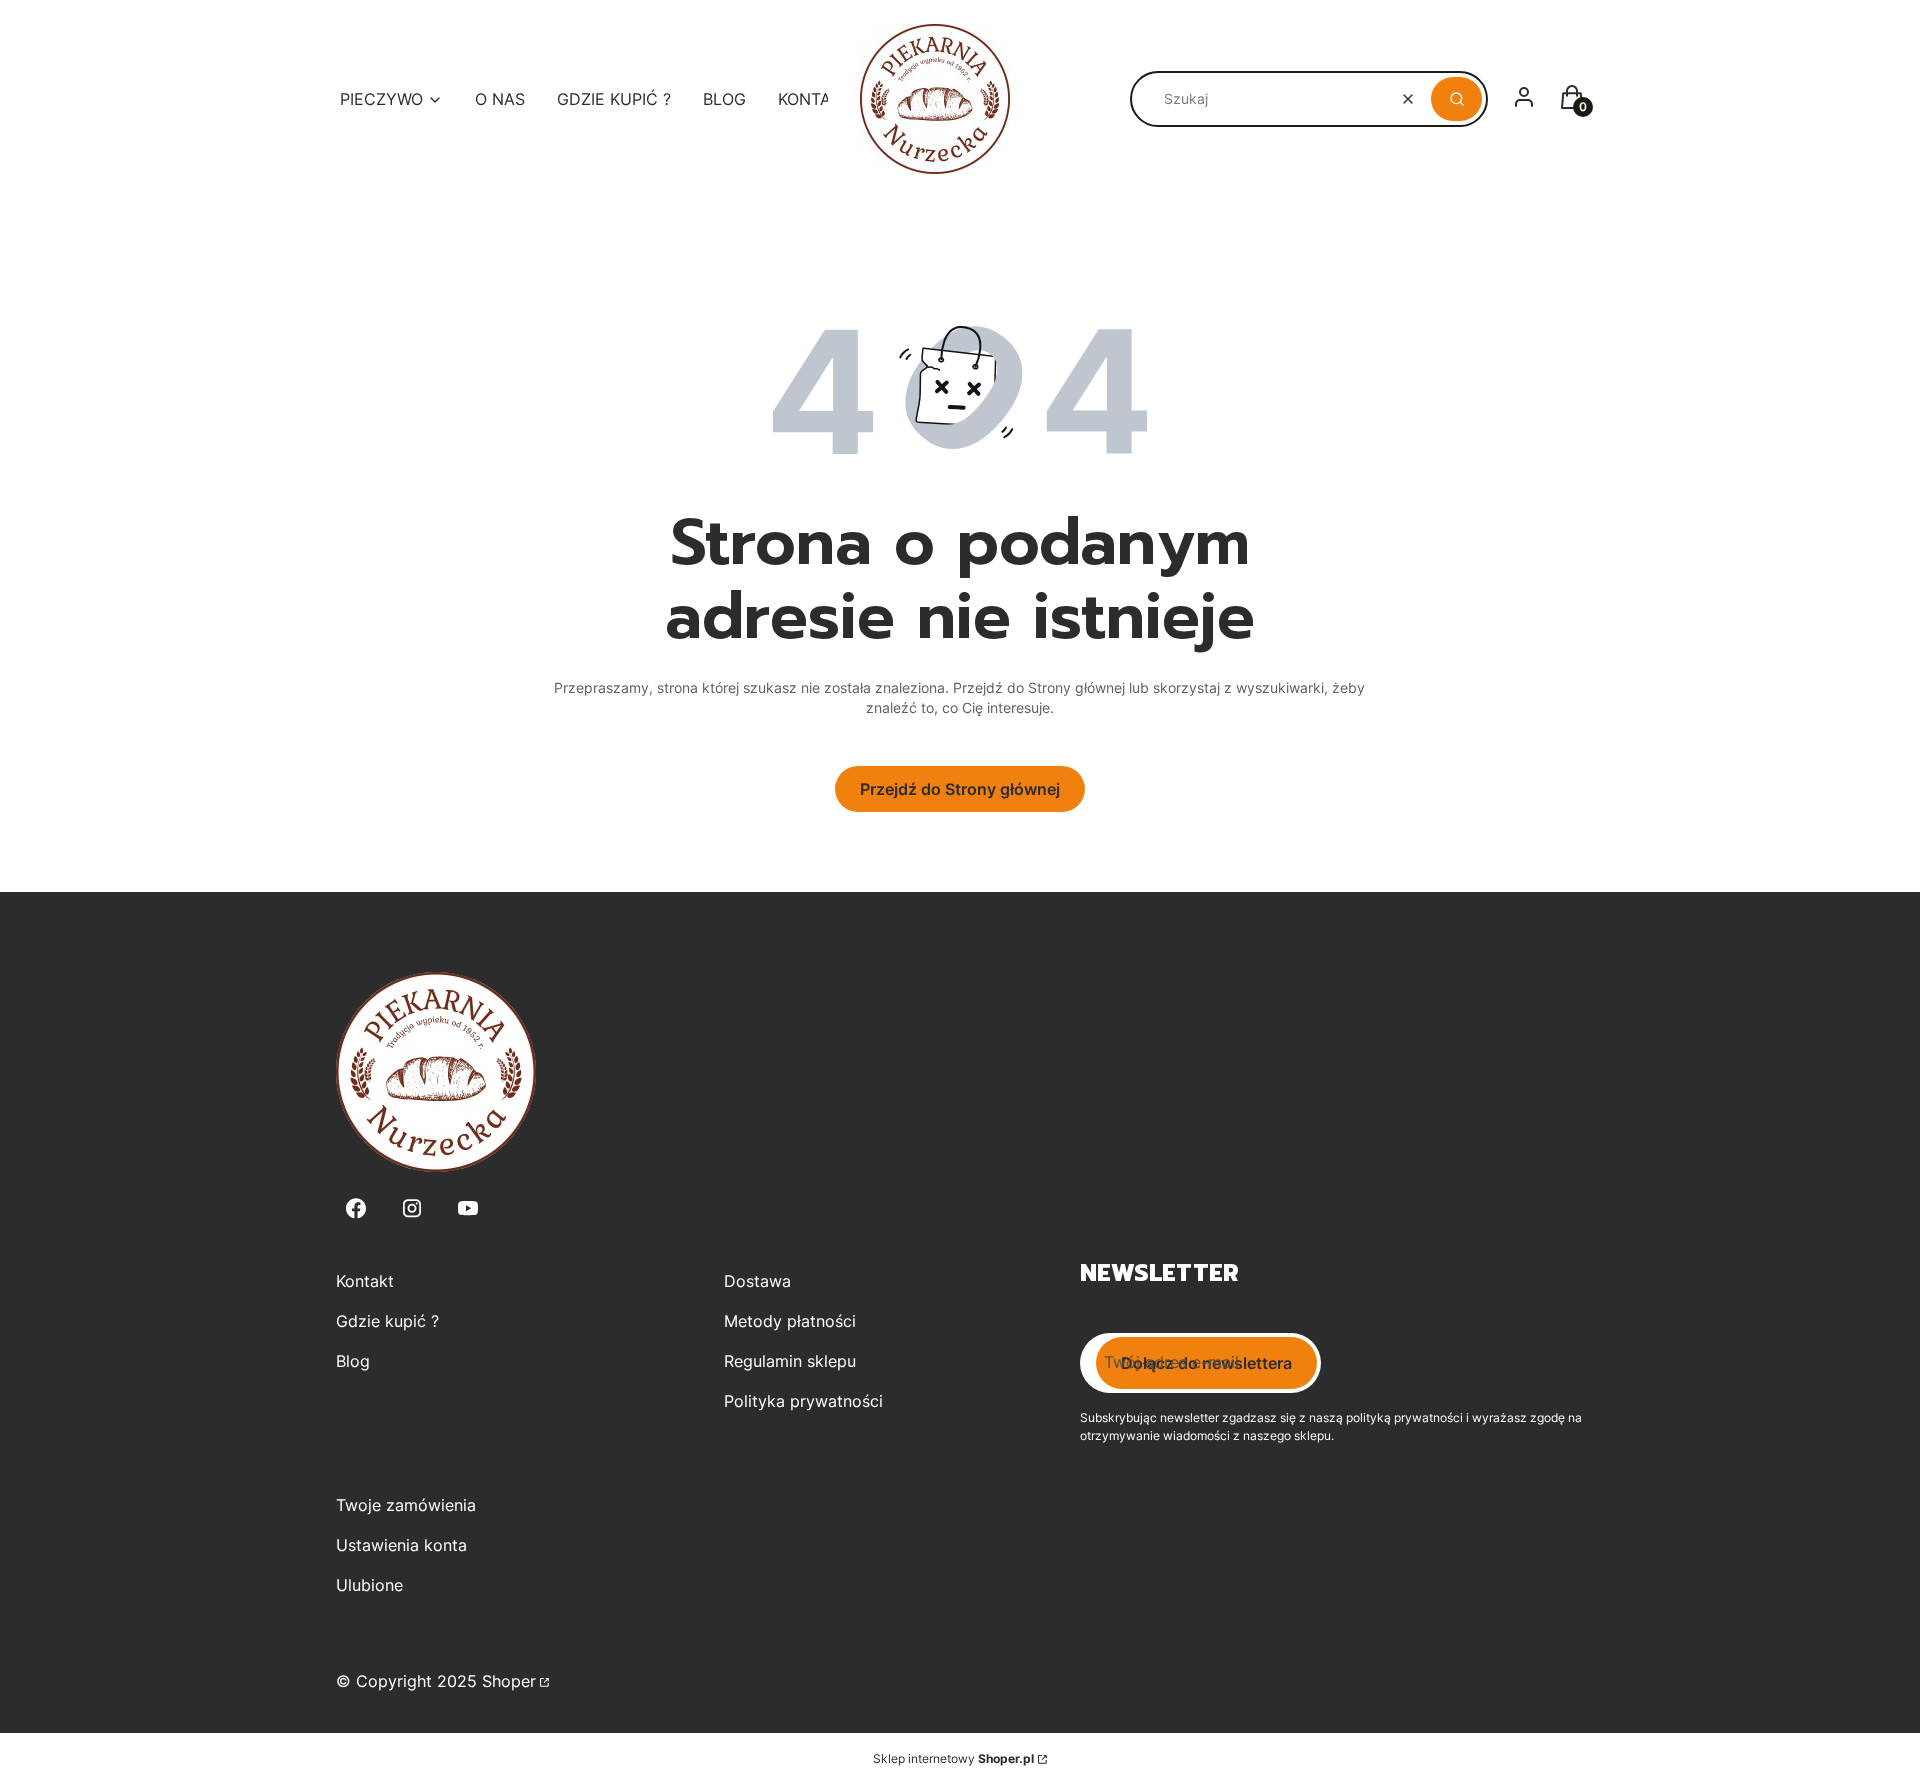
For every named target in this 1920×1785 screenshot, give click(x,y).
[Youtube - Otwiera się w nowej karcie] (468, 1208)
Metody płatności (790, 1321)
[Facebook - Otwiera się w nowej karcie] (356, 1208)
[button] (1456, 99)
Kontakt (365, 1281)
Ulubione (369, 1585)
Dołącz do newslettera (1206, 1363)
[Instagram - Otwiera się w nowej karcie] (412, 1208)
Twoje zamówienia (406, 1505)
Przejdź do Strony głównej (960, 789)
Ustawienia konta (401, 1545)
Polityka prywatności (803, 1401)
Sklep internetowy (953, 1758)
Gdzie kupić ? (387, 1321)
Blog (353, 1361)
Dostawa (757, 1281)
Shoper (509, 1681)
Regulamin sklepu (790, 1361)
